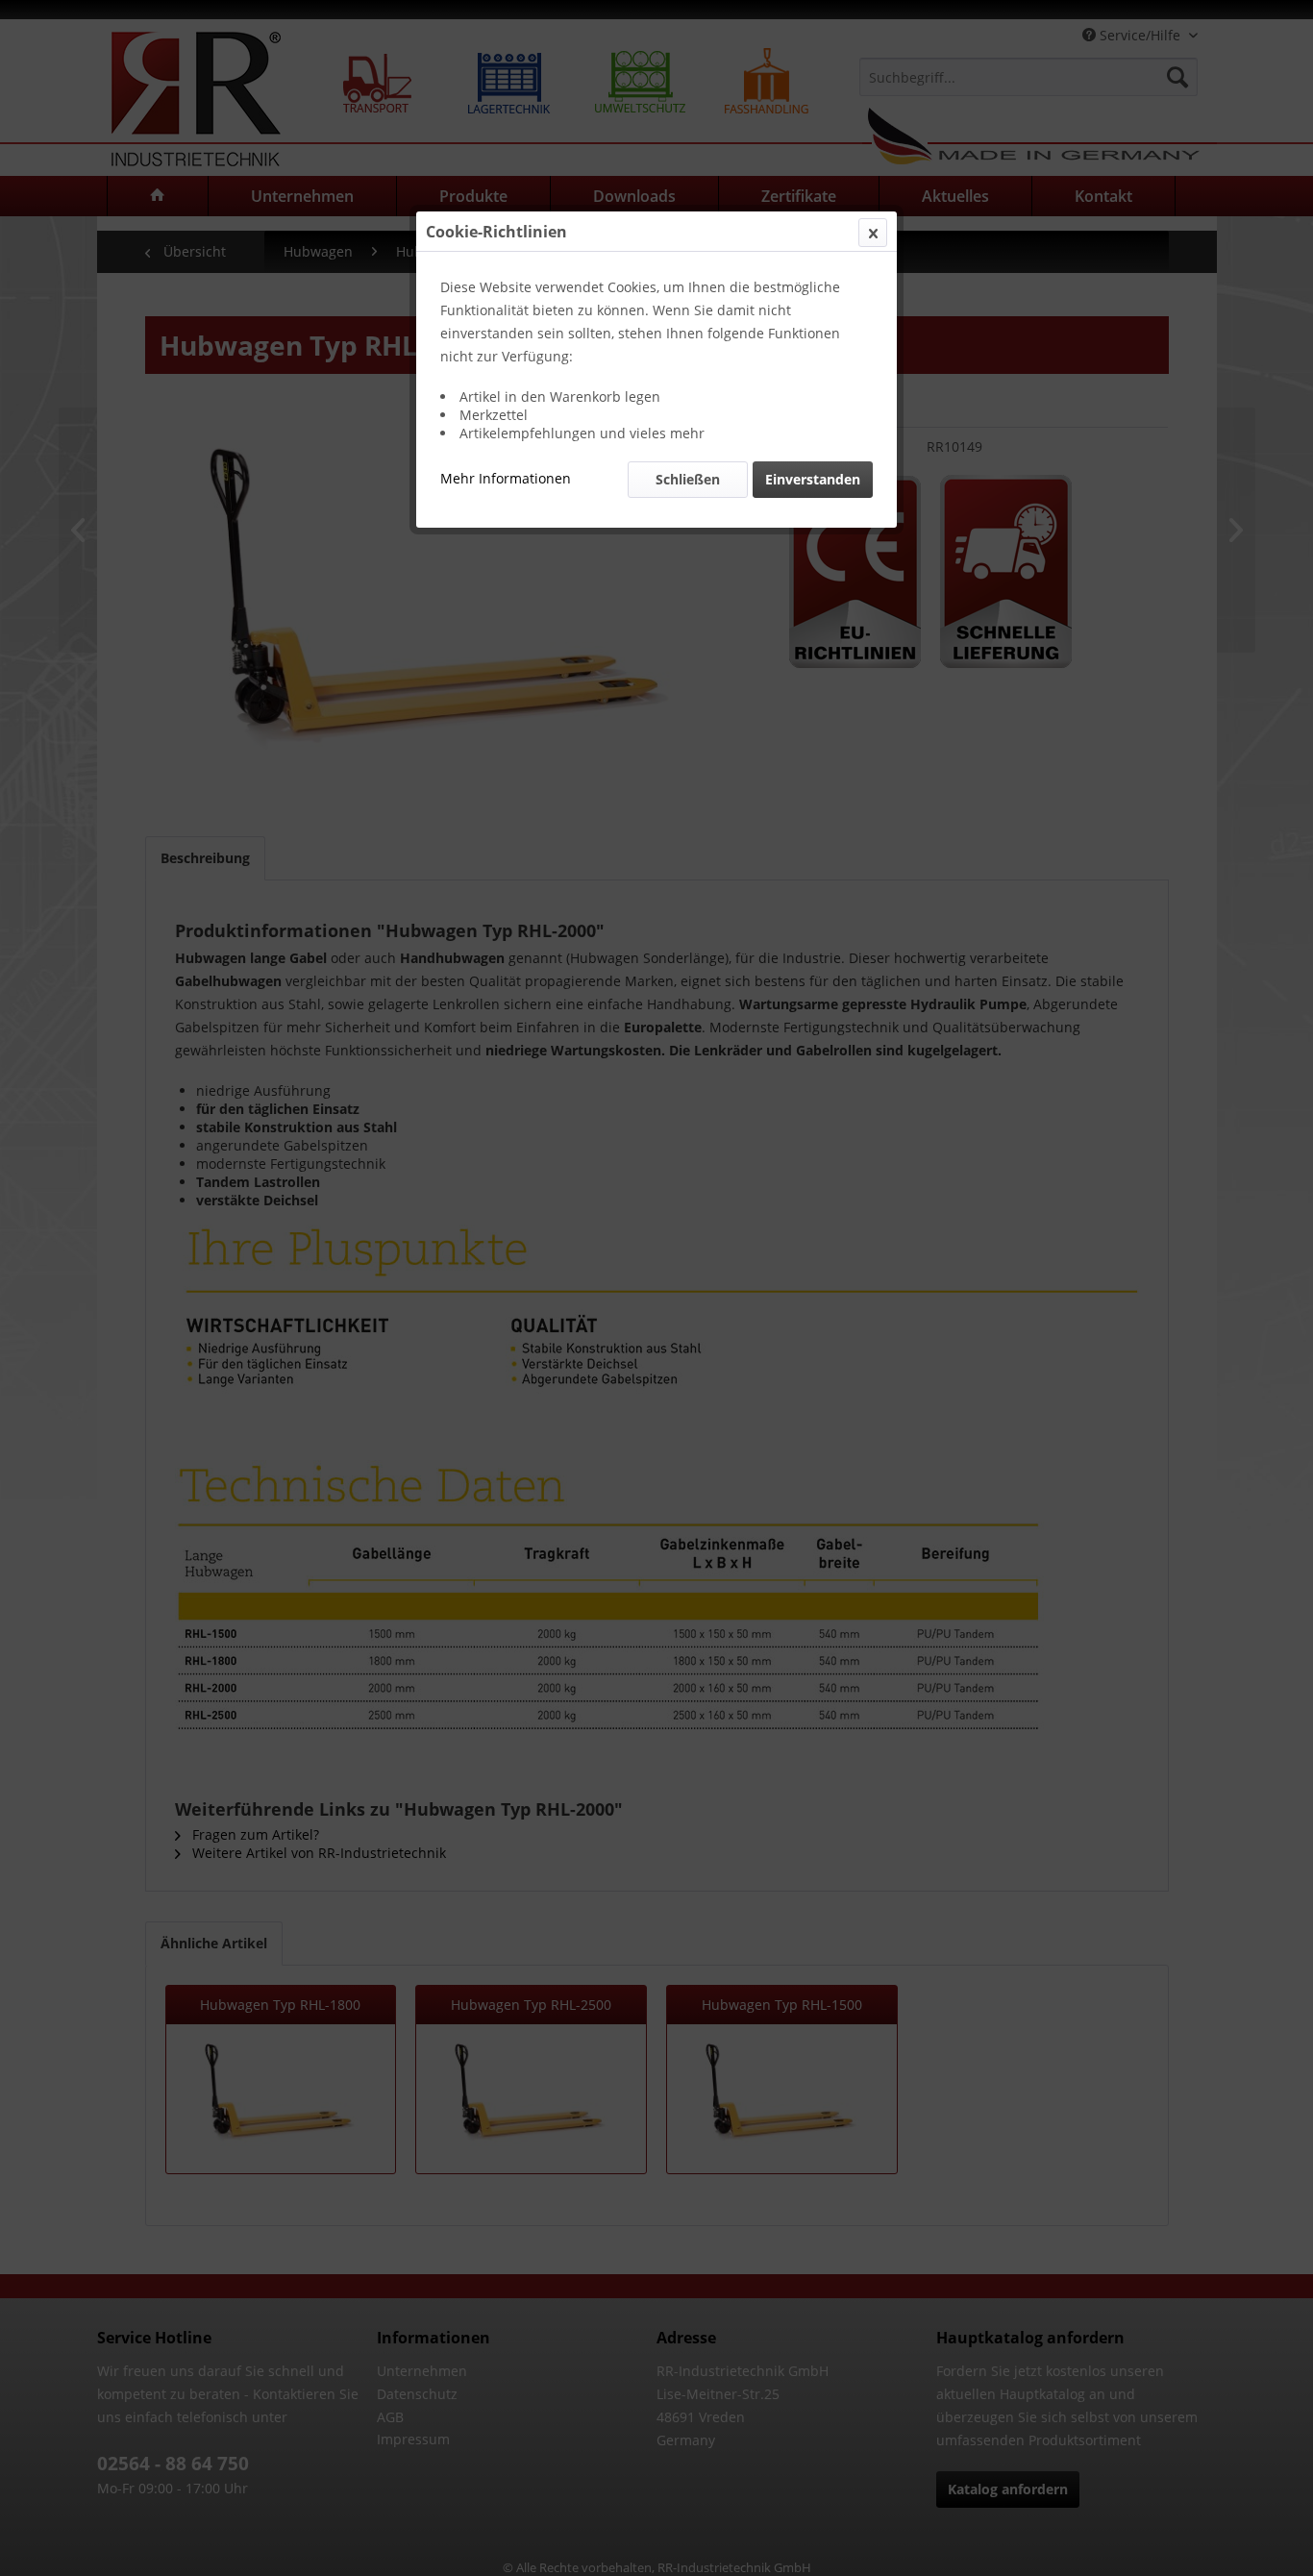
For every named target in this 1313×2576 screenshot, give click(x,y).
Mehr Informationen (506, 478)
